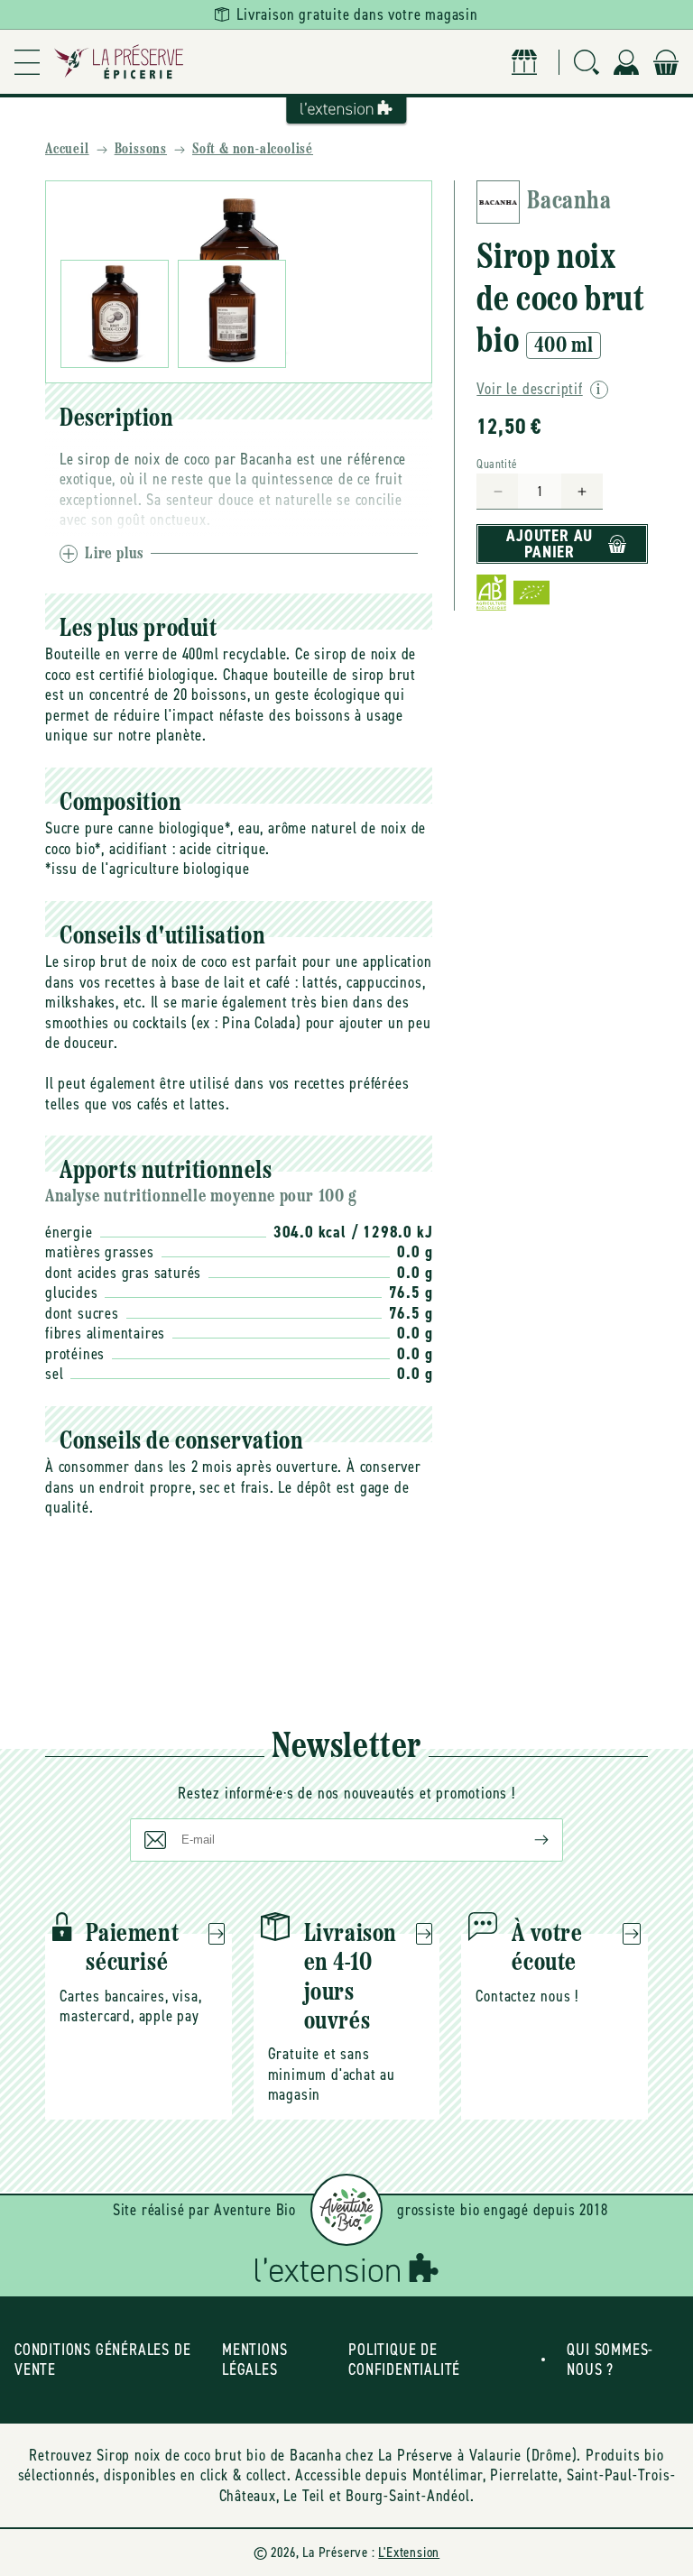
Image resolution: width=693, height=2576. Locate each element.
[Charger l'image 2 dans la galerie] (232, 314)
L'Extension (409, 2552)
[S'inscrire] (527, 1840)
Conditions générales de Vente (102, 2360)
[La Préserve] (119, 62)
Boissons (141, 150)
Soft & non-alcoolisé (253, 150)
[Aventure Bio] (346, 2210)
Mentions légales (254, 2360)
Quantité (497, 464)
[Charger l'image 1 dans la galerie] (115, 314)
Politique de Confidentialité (404, 2360)
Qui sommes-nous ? (610, 2360)
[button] (27, 62)
